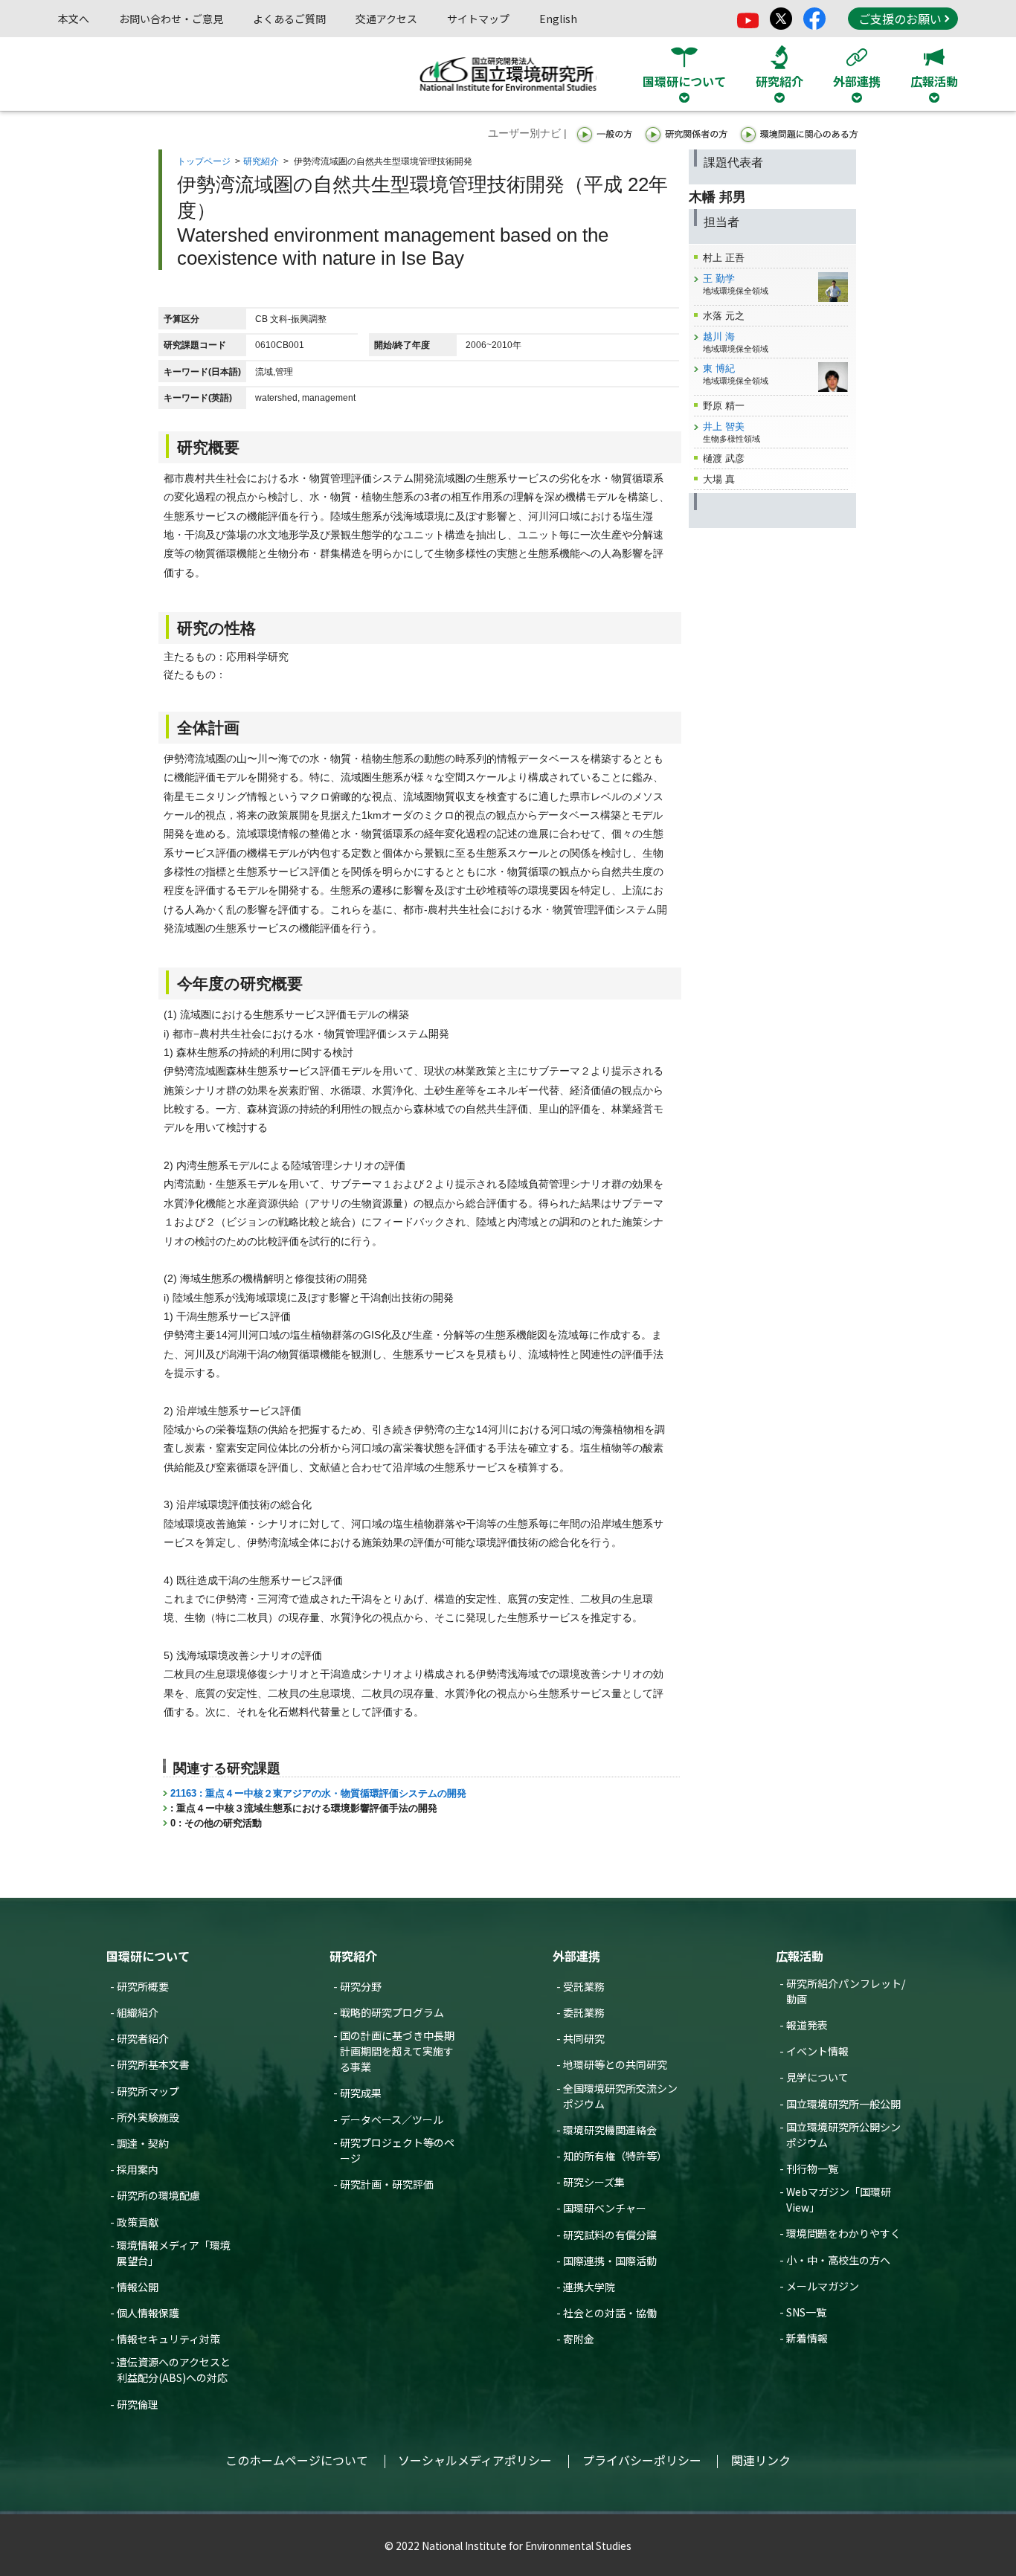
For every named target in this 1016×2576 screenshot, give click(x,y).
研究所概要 (143, 1986)
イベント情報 (817, 2051)
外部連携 (576, 1956)
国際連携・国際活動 (610, 2261)
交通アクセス (386, 19)
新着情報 (807, 2338)
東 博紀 (719, 368)
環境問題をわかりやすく (843, 2233)
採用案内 (138, 2169)
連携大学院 (589, 2287)
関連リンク (761, 2460)
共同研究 (584, 2038)
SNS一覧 (806, 2312)
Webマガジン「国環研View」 (839, 2199)
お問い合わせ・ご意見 (171, 19)
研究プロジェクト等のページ (397, 2150)
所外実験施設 (148, 2117)
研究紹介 (261, 161)
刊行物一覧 (812, 2168)
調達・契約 (143, 2143)
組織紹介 (138, 2012)
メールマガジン (823, 2286)
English (558, 19)
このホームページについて (297, 2460)
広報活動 (800, 1956)
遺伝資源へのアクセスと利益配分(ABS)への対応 (174, 2370)
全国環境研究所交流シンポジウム (620, 2096)
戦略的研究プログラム (392, 2012)
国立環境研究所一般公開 (843, 2104)
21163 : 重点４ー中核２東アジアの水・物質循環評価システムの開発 (318, 1793)
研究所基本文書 (153, 2064)
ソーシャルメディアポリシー (475, 2460)
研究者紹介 (143, 2038)
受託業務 (584, 1986)
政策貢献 (138, 2222)
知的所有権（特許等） (615, 2156)
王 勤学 (719, 278)
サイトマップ (478, 19)
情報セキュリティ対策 (168, 2339)
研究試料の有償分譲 (610, 2235)
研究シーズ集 (594, 2182)
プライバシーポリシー (642, 2460)
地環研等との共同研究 (615, 2064)
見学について (817, 2077)
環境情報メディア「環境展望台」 (174, 2253)
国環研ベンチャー (605, 2208)
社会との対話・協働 (610, 2313)
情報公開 (138, 2287)
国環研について (148, 1956)
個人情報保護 (148, 2313)
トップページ (204, 161)
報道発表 (807, 2025)
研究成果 (361, 2093)
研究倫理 (138, 2404)
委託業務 (584, 2012)
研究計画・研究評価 (387, 2184)
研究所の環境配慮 (158, 2195)
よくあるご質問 (289, 19)
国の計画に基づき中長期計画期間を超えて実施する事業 (397, 2051)
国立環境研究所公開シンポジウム (843, 2135)
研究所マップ (148, 2091)
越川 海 (719, 337)
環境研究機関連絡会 (610, 2130)
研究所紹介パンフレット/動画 (846, 1991)
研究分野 (361, 1986)
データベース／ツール (392, 2119)
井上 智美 (724, 426)
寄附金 (579, 2339)
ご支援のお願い (900, 19)
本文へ (74, 19)
